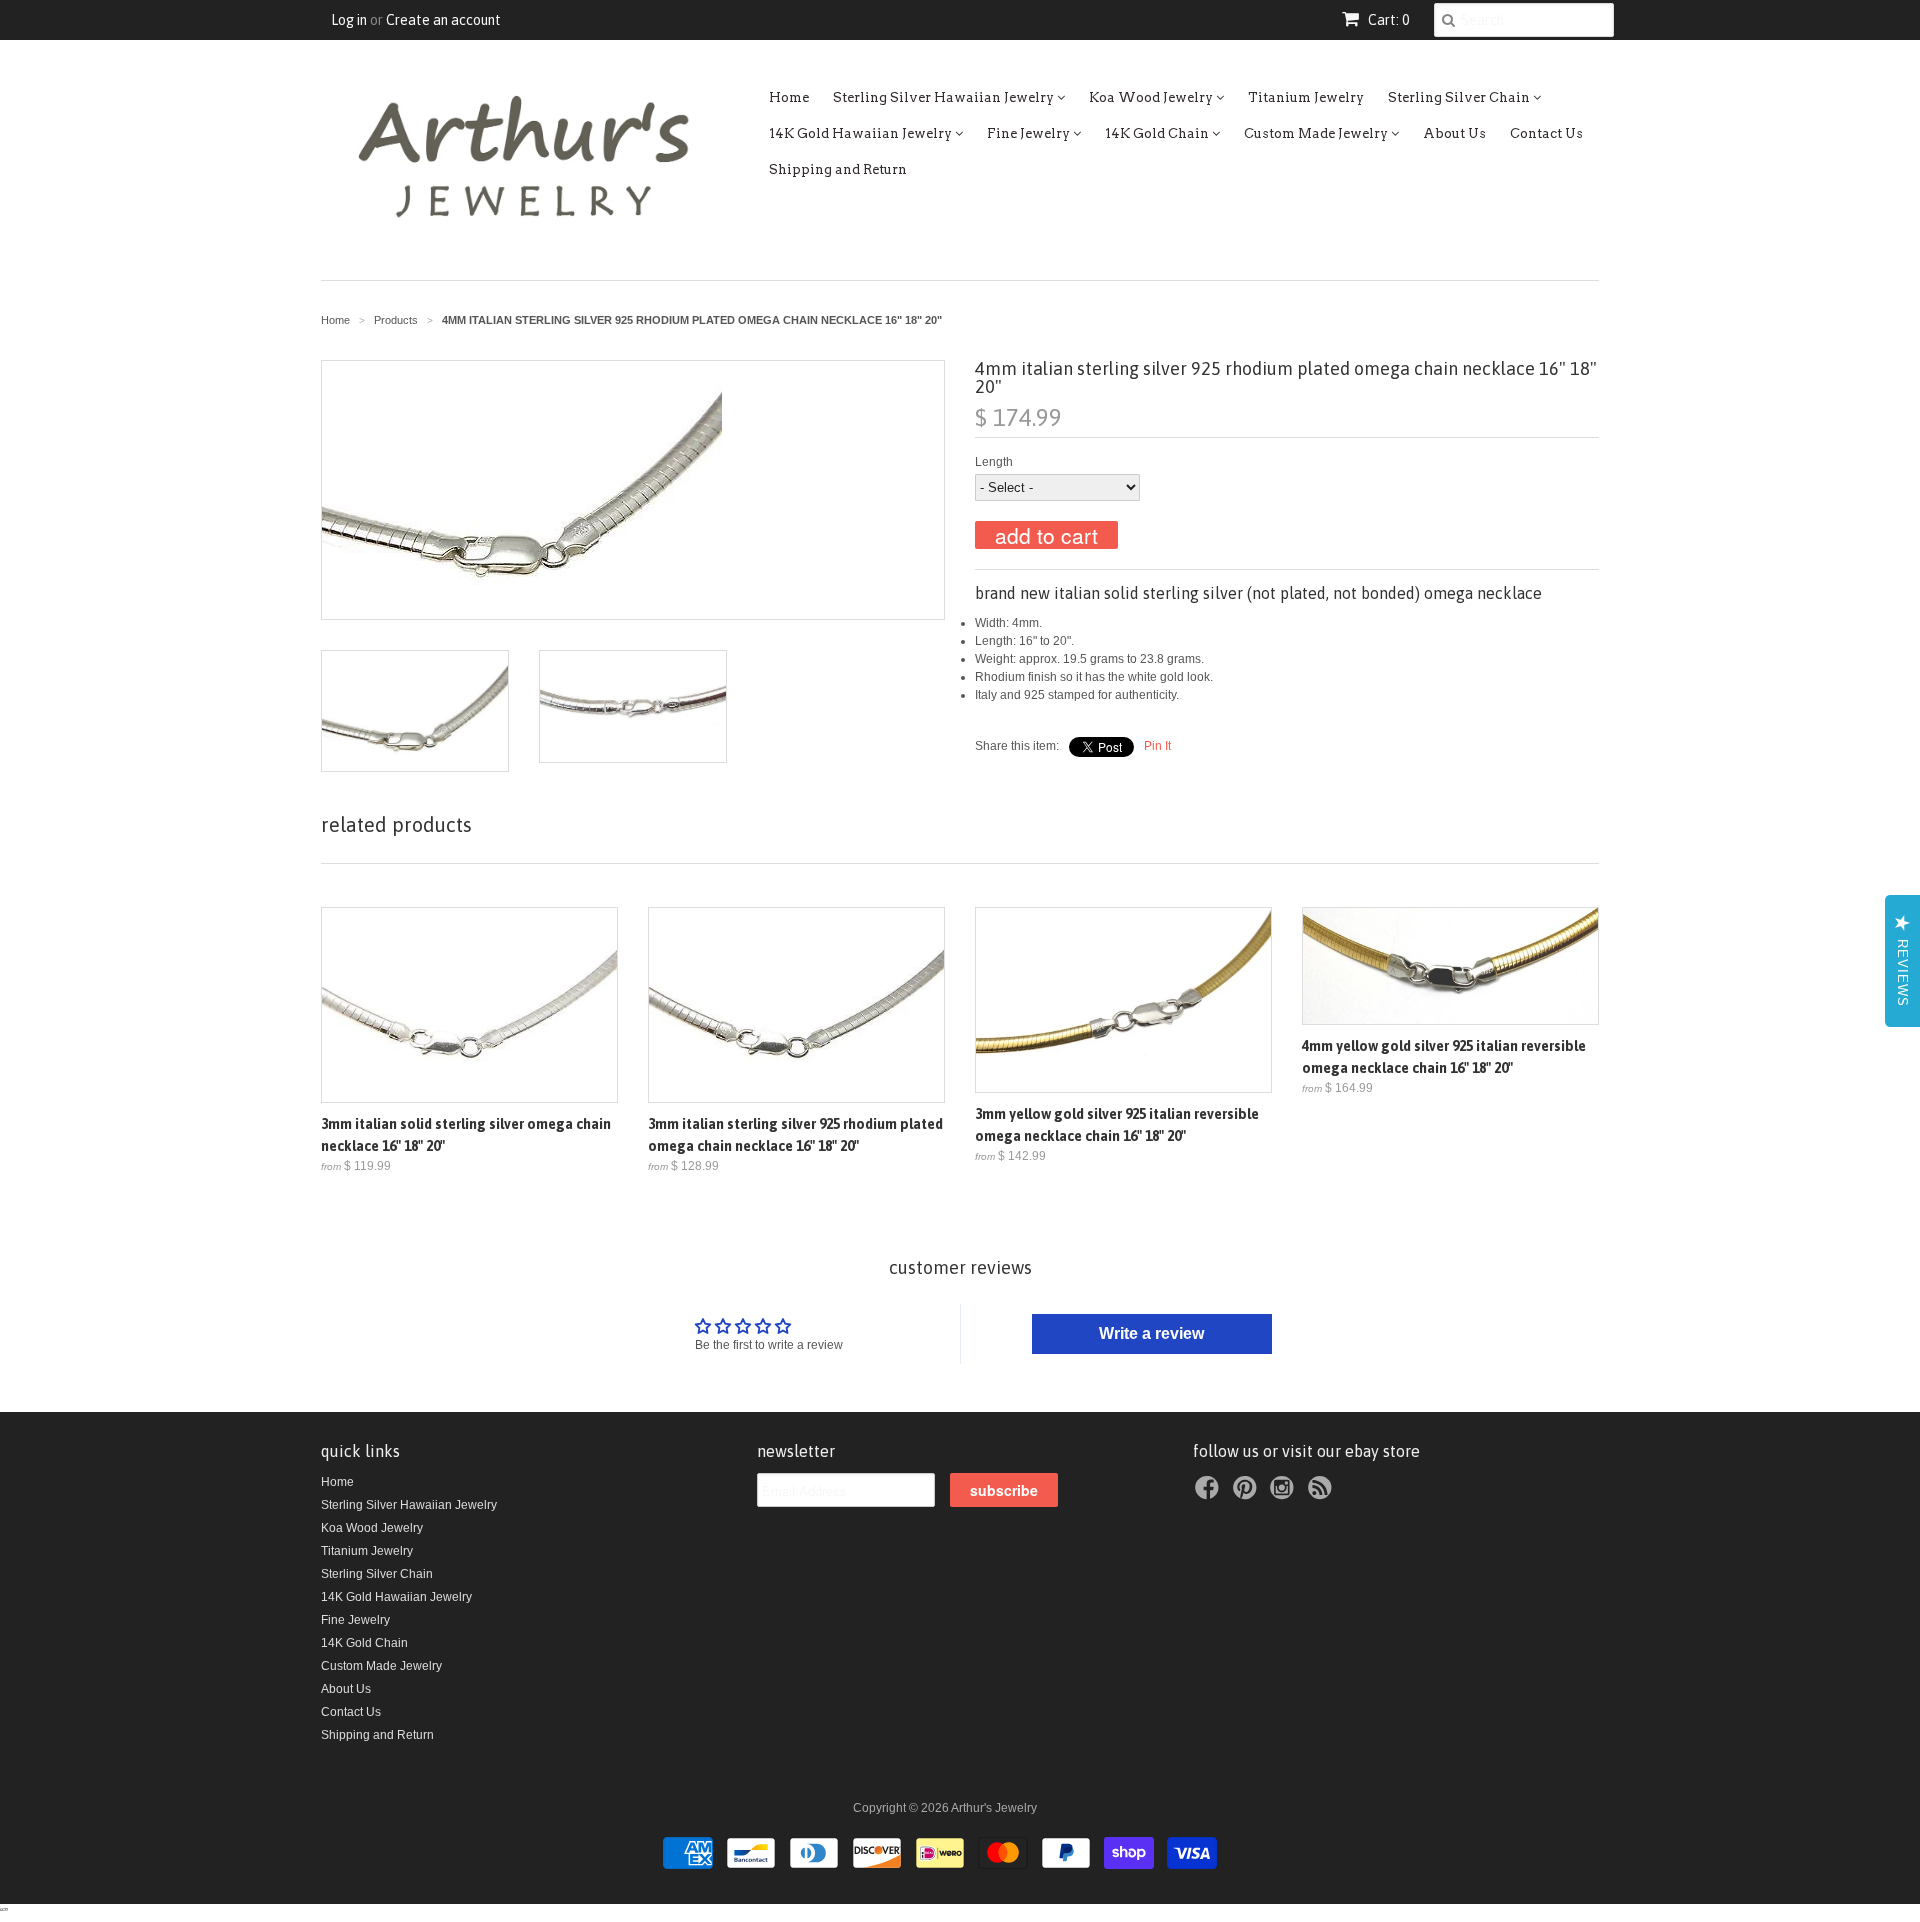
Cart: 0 (1387, 20)
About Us (1454, 133)
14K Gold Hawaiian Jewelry (862, 133)
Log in (349, 20)
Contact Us (1546, 133)
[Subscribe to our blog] (1323, 1494)
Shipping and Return (838, 169)
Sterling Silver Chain (1460, 97)
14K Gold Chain (1158, 133)
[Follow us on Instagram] (1285, 1494)
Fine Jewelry (1030, 133)
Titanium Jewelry (1306, 97)
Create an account (443, 20)
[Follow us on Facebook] (1210, 1494)
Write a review (1151, 1333)
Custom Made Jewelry (1317, 133)
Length (994, 462)
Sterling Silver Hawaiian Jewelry (945, 97)
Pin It (1157, 746)
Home (789, 97)
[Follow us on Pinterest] (1248, 1494)
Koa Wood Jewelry (1152, 97)
